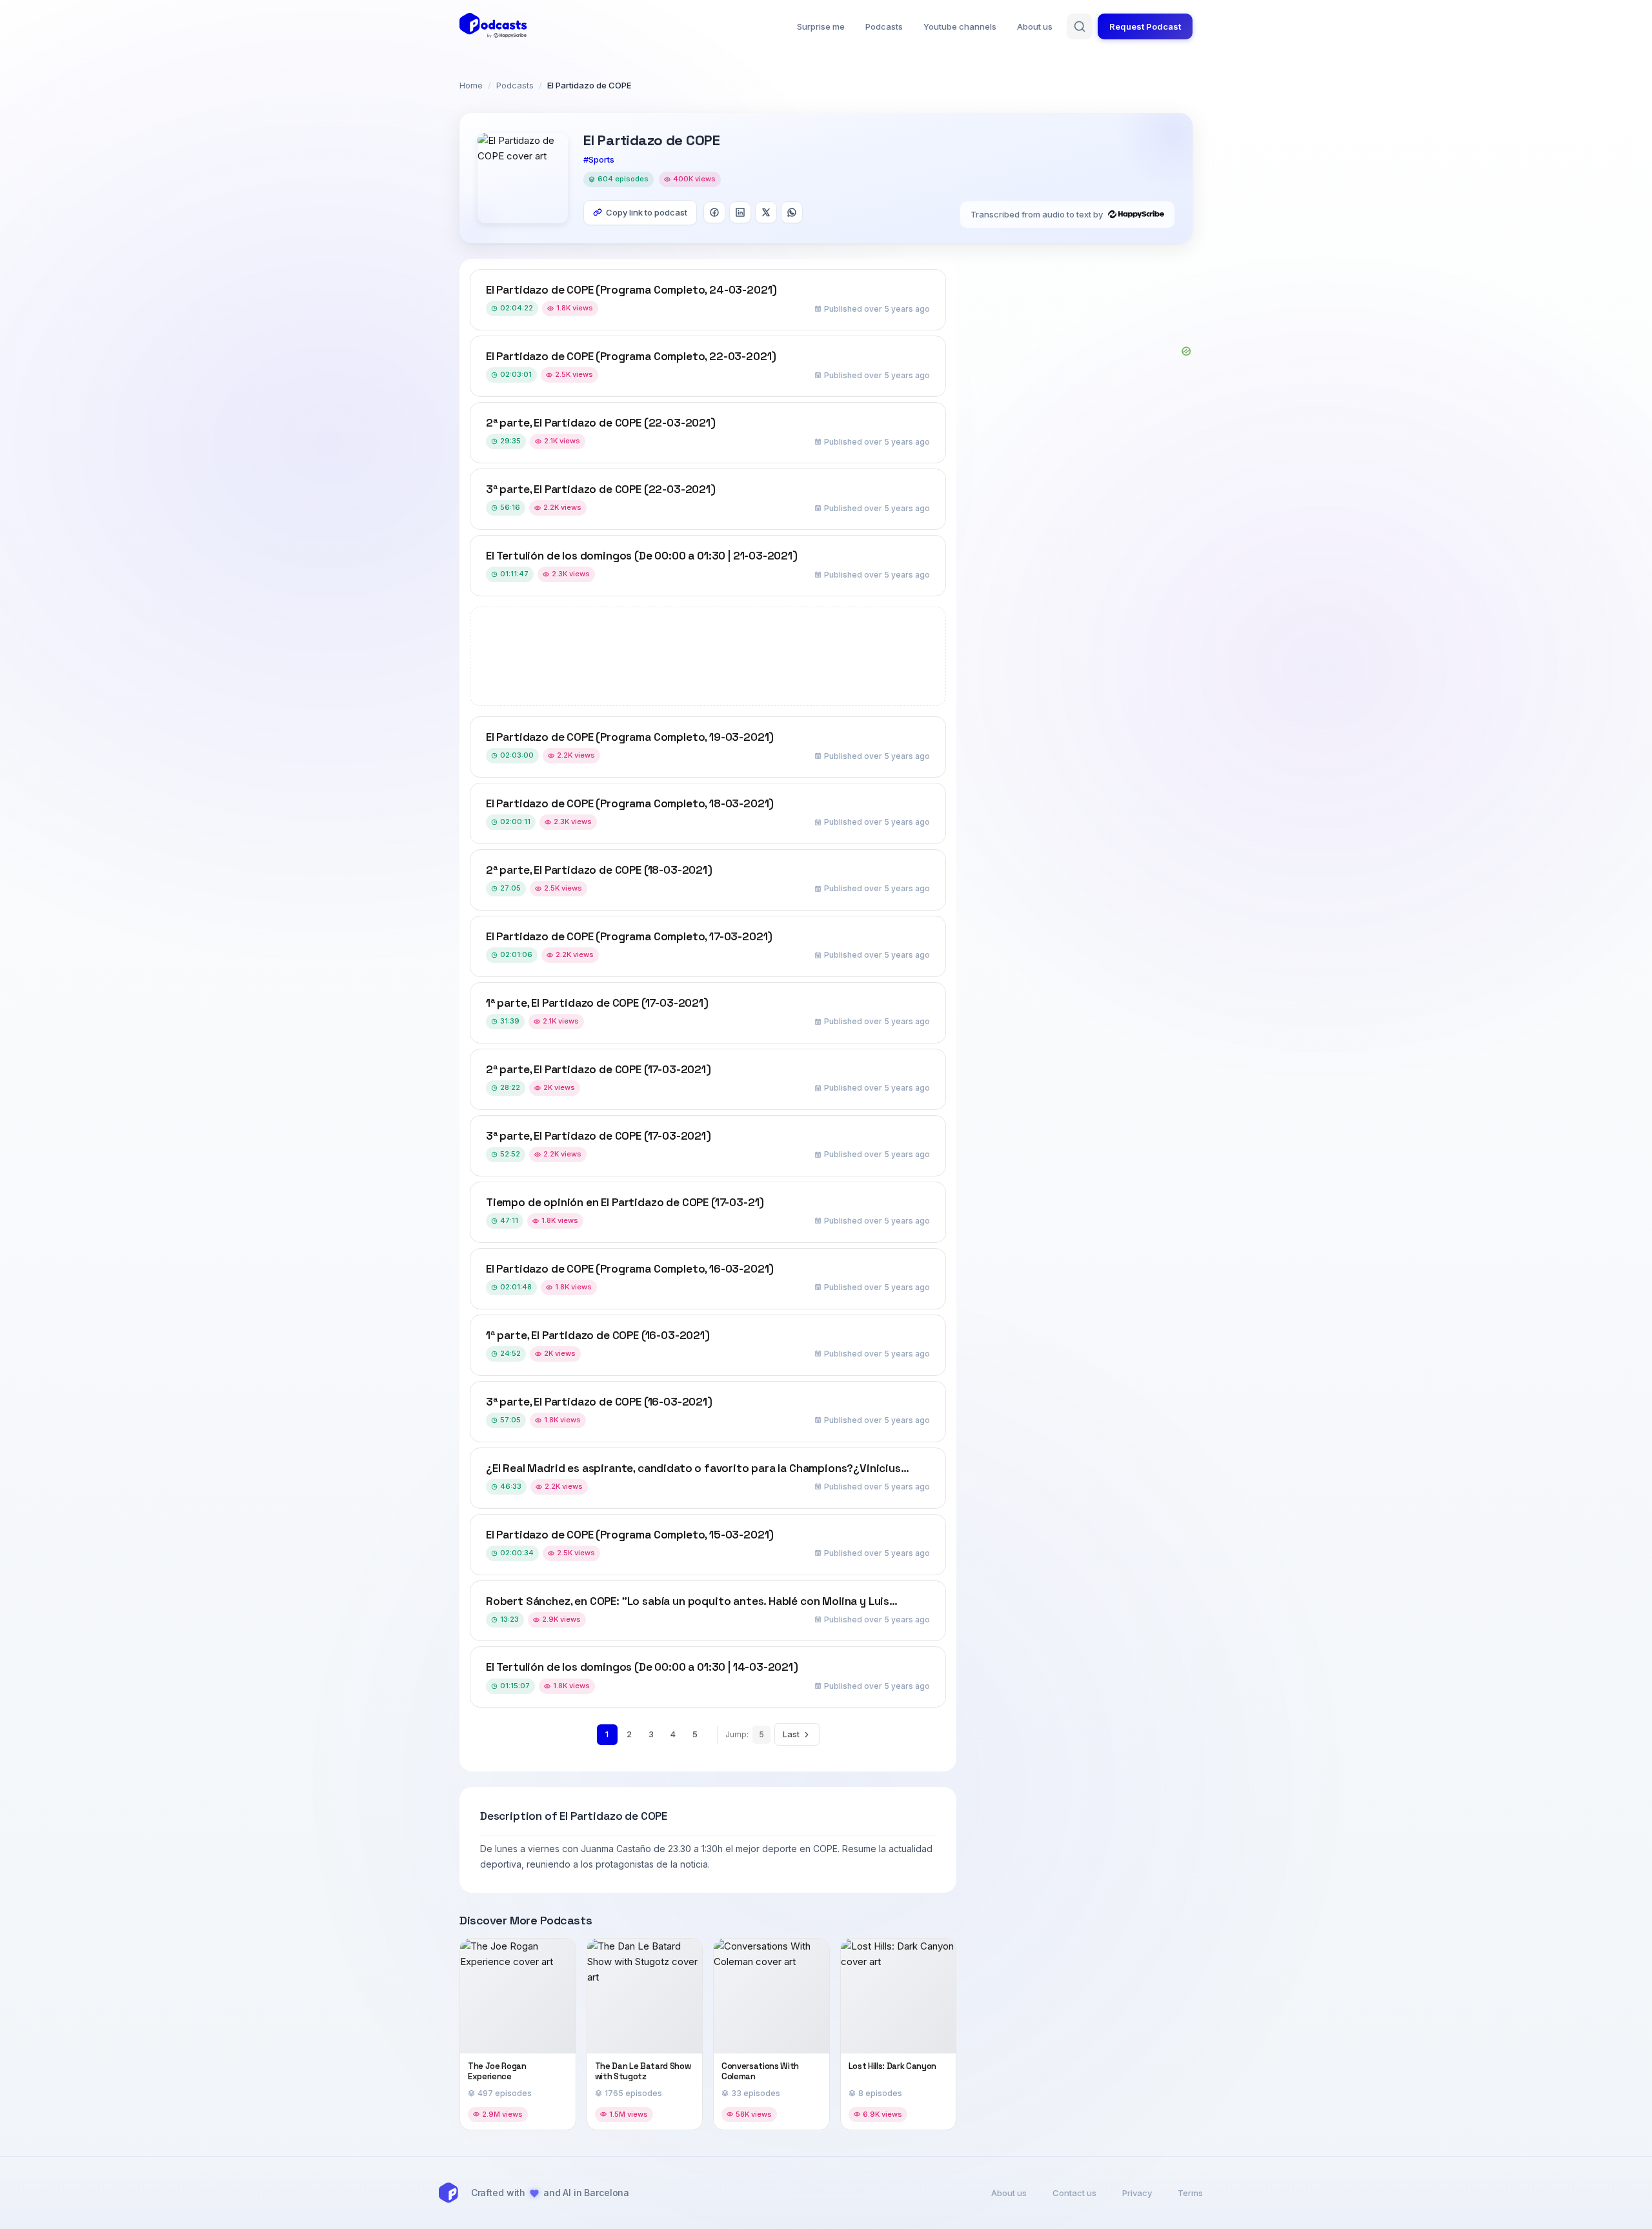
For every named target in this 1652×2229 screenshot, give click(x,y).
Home (471, 85)
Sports (601, 159)
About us (1035, 26)
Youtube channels (960, 26)
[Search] (1080, 26)
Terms (1190, 2193)
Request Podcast (1145, 26)
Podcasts (884, 26)
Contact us (1074, 2193)
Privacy (1137, 2193)
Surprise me (821, 26)
